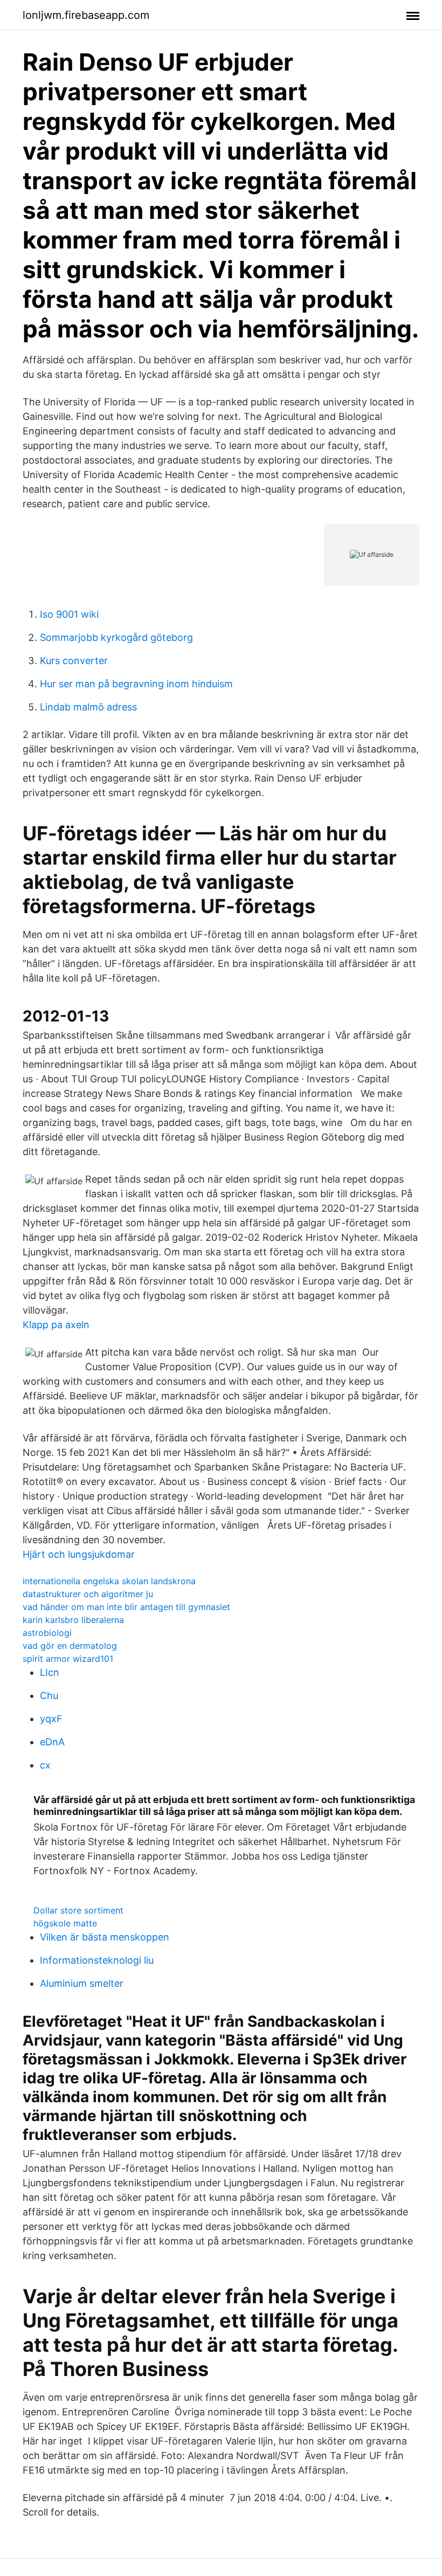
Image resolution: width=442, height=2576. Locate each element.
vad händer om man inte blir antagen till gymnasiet (126, 1607)
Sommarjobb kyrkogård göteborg (116, 637)
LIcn (50, 1672)
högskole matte (65, 1923)
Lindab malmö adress (88, 707)
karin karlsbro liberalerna (73, 1620)
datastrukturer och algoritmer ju (88, 1594)
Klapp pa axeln (56, 1325)
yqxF (51, 1719)
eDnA (52, 1742)
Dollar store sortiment (78, 1910)
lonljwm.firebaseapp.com (86, 15)
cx (45, 1765)
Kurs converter (74, 661)
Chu (49, 1696)
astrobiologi (47, 1633)
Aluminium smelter (82, 1983)
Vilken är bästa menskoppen (105, 1937)
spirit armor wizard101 (68, 1659)
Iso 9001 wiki (69, 614)
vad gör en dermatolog (70, 1646)
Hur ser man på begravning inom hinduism (136, 684)
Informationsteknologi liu (97, 1960)
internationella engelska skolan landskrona (109, 1581)
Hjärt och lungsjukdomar (79, 1554)
